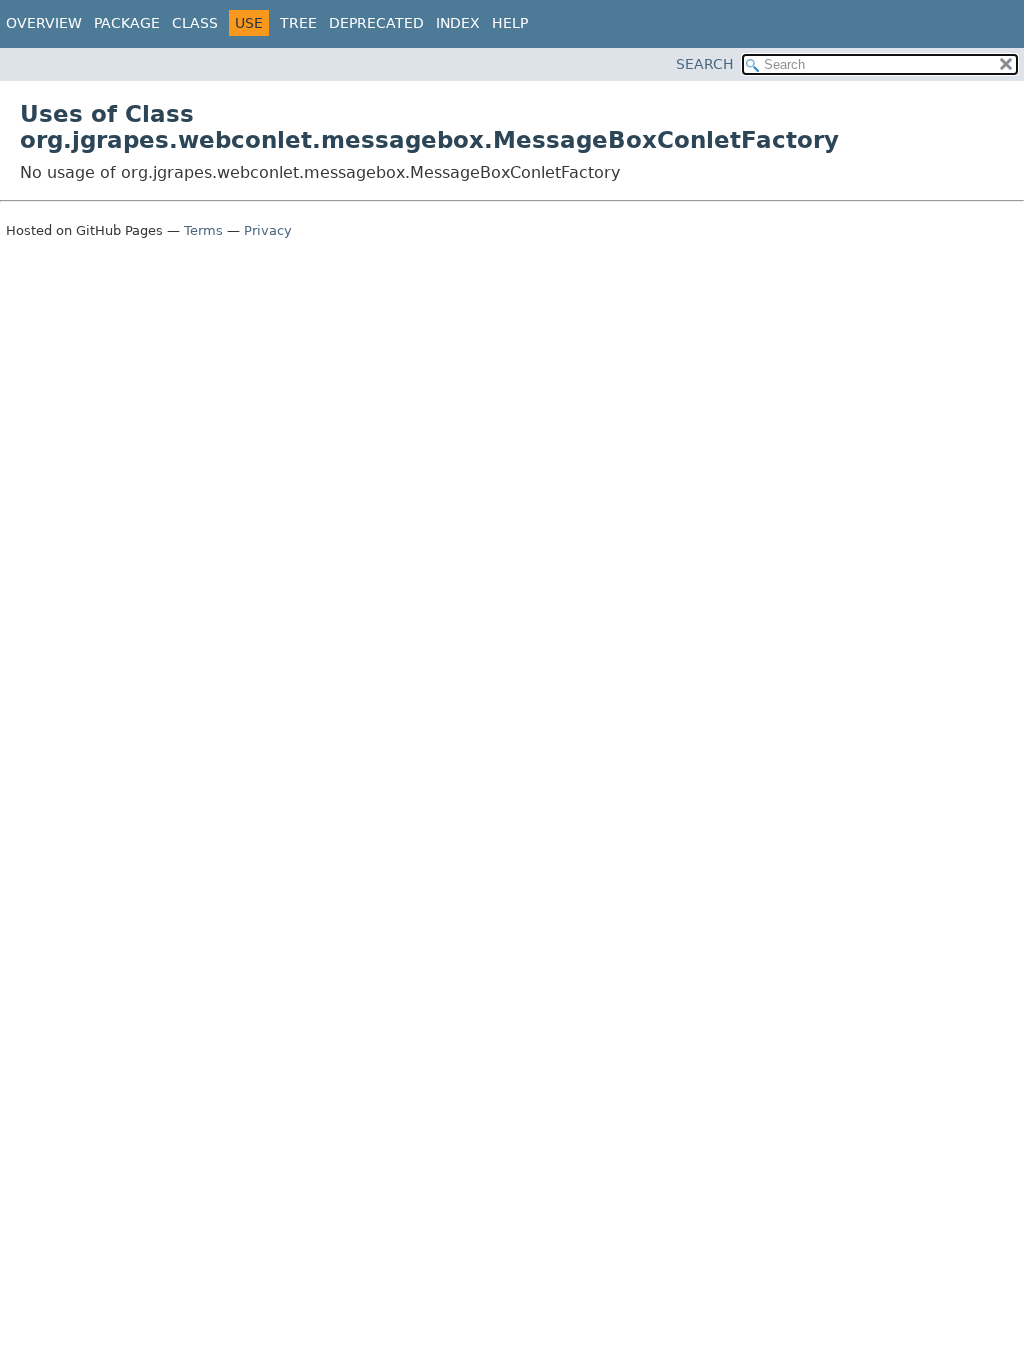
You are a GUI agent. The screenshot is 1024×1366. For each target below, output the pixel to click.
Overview (44, 23)
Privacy (268, 230)
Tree (298, 23)
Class (195, 23)
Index (458, 23)
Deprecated (376, 23)
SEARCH (705, 64)
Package (127, 23)
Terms (203, 230)
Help (510, 23)
